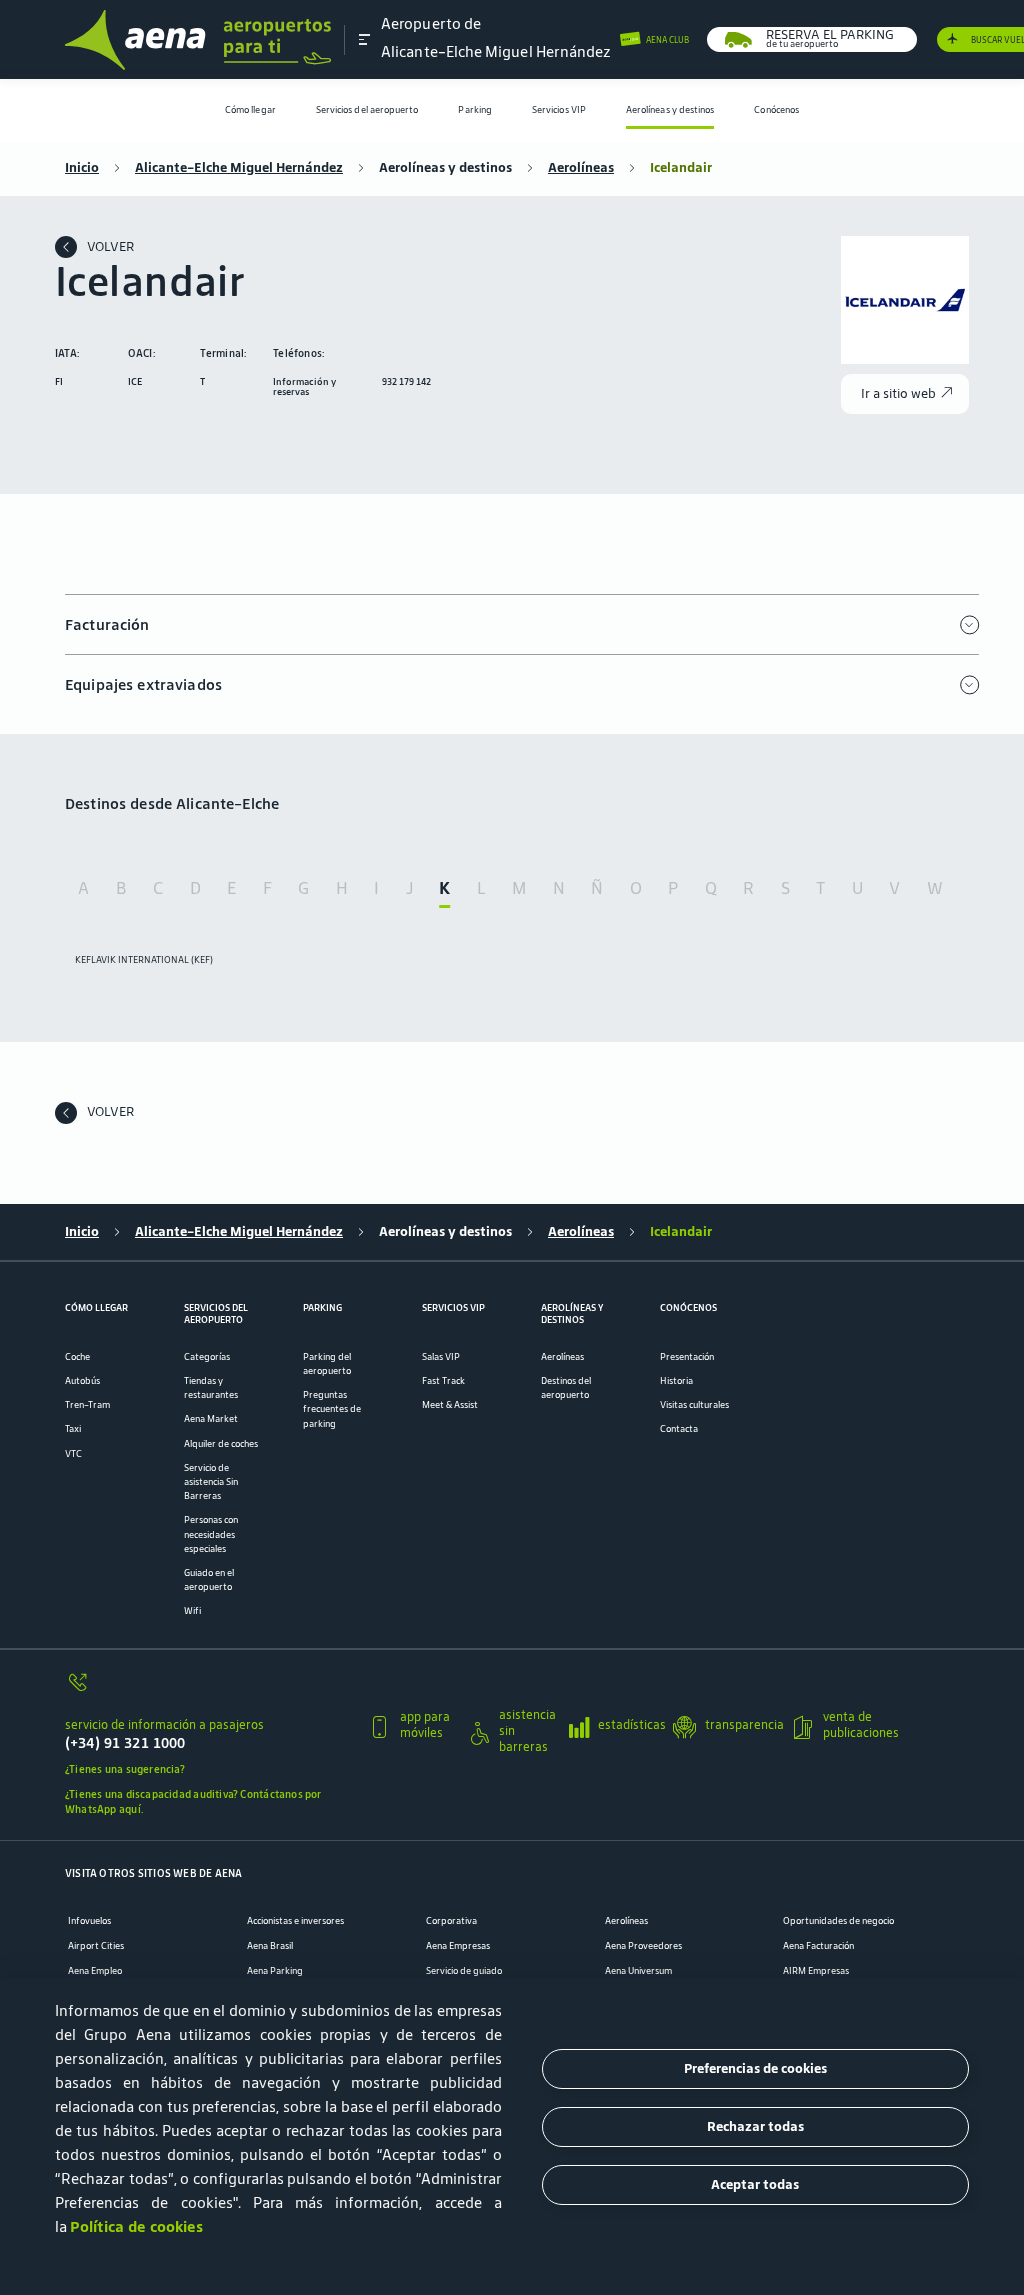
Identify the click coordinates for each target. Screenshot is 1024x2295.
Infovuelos (89, 1921)
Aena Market (211, 1419)
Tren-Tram (87, 1405)
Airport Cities (96, 1946)
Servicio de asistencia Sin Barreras (211, 1482)
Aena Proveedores (643, 1946)
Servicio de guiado (464, 1971)
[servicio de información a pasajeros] (209, 1689)
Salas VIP (441, 1357)
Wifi (192, 1611)
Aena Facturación (818, 1946)
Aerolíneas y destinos (670, 110)
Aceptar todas (755, 2184)
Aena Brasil (270, 1946)
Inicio (82, 168)
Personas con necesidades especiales (211, 1534)
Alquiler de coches (221, 1444)
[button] (365, 39)
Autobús (82, 1381)
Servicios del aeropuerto (367, 110)
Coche (77, 1357)
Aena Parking (275, 1971)
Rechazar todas (755, 2126)
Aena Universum (638, 1971)
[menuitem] (250, 110)
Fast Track (443, 1381)
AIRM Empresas (816, 1971)
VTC (73, 1454)
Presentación (687, 1357)
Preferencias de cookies (755, 2068)
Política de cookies (136, 2226)
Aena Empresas (458, 1946)
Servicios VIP (559, 110)
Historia (676, 1381)
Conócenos (776, 110)
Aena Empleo (95, 1971)
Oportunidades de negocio (838, 1921)
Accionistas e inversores (295, 1921)
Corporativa (451, 1921)
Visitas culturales (694, 1405)
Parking (475, 110)
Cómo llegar (250, 110)
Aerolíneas (581, 168)
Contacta (679, 1429)
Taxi (73, 1429)
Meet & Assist (450, 1405)
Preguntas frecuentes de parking (332, 1409)
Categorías (207, 1357)
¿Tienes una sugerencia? (125, 1769)
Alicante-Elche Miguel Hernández (239, 168)
